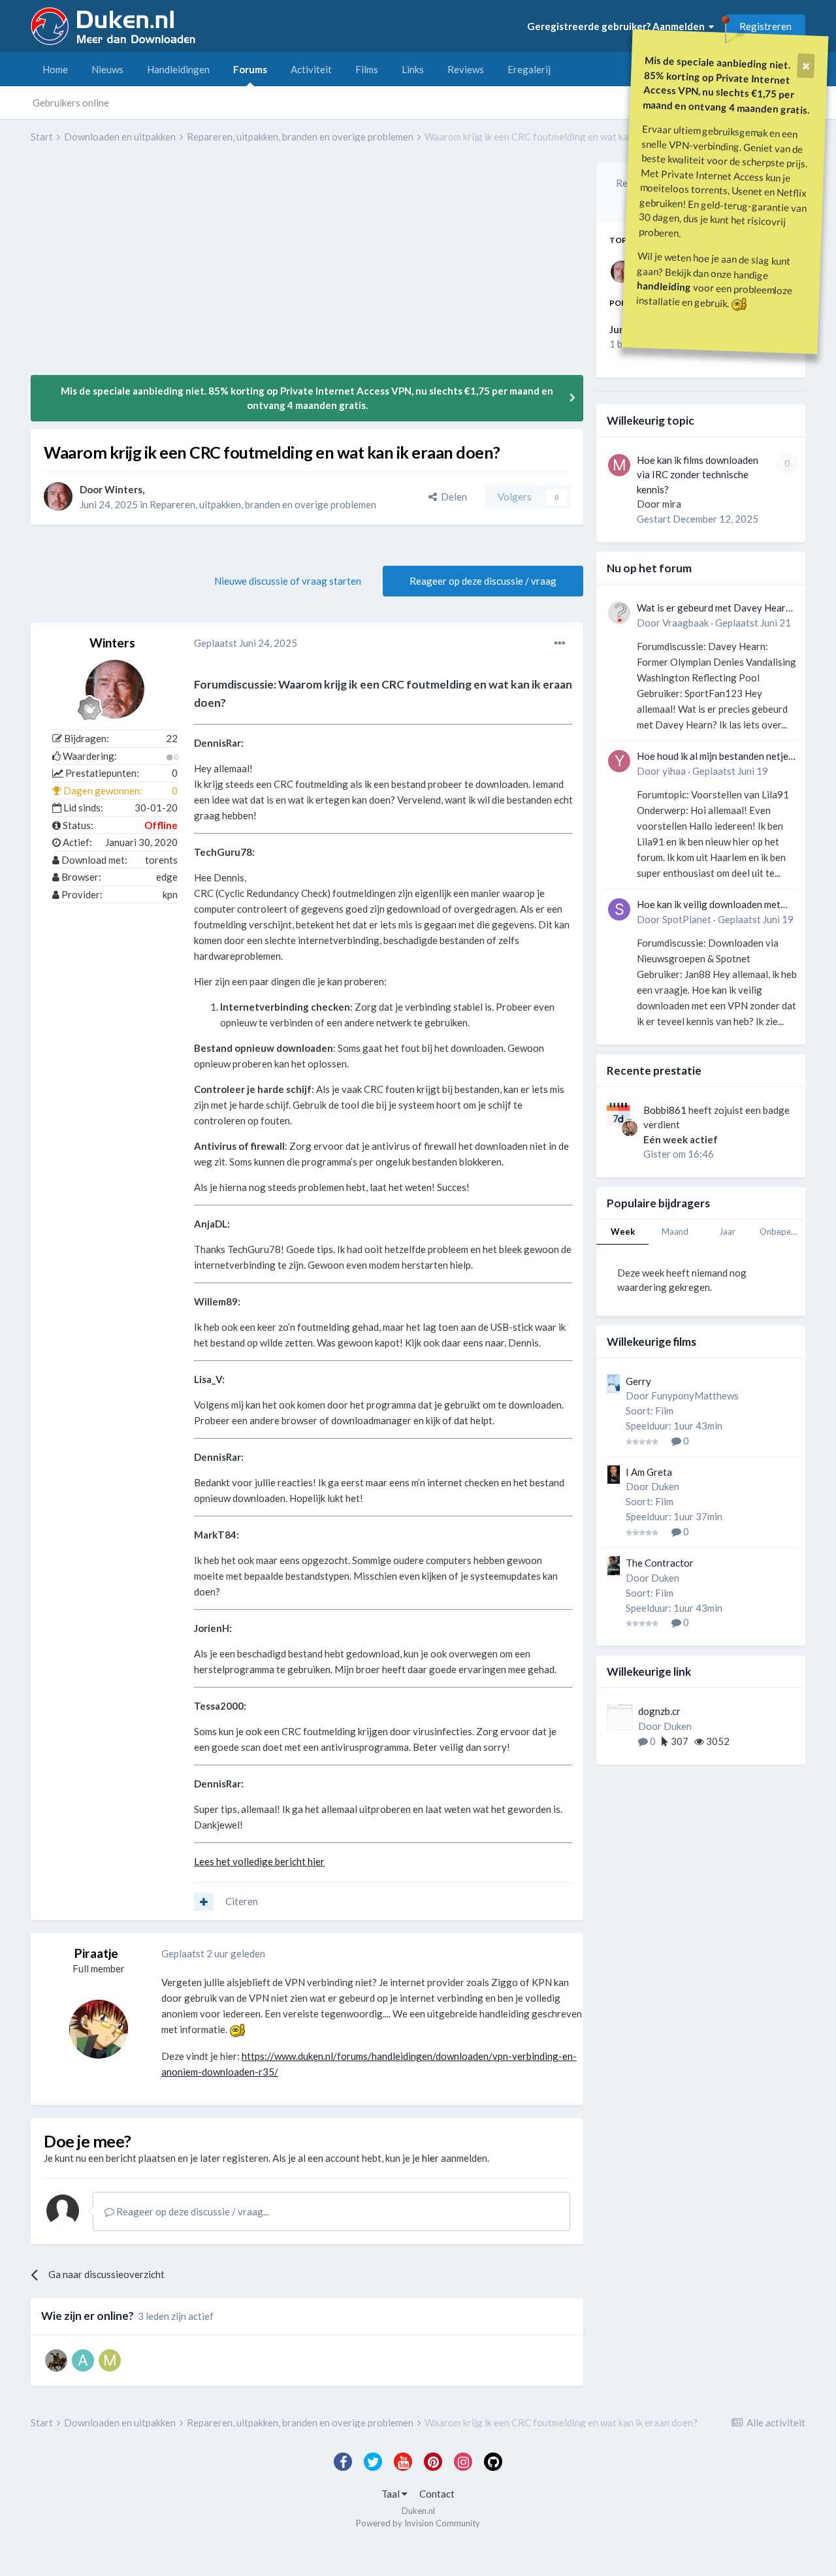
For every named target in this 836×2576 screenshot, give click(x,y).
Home (55, 69)
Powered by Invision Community (418, 2523)
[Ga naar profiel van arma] (83, 2360)
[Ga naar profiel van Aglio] (56, 2360)
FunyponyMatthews (695, 1395)
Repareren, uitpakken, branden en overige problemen (263, 504)
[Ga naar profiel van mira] (619, 465)
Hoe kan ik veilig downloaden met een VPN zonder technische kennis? (713, 905)
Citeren (242, 1901)
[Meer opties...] (560, 644)
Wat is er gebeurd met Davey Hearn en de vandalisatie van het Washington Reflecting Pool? (714, 609)
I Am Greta (649, 1472)
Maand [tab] (675, 1231)
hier (430, 2158)
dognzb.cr (659, 1711)
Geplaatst (246, 643)
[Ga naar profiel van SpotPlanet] (619, 909)
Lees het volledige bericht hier (259, 1861)
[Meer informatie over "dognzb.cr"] (620, 1717)
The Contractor (660, 1563)
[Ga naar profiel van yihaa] (619, 761)
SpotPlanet (687, 919)
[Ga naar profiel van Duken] (99, 2029)
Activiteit (311, 69)
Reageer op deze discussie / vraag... (192, 2211)
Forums (250, 69)
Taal (392, 2494)
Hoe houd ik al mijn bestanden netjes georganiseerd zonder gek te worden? (715, 757)
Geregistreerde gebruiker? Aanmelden (618, 26)
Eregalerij (529, 69)
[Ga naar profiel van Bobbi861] (630, 1128)
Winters (123, 489)
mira (672, 504)
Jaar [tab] (727, 1231)
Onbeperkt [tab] (781, 1231)
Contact (437, 2494)
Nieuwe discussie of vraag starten (288, 581)
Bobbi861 (665, 1110)
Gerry (638, 1381)
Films (367, 69)
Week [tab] (623, 1231)
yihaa (674, 771)
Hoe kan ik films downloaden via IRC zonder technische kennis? (698, 475)
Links (413, 69)
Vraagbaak (685, 623)
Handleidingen (178, 69)
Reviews (466, 69)
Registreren (765, 26)
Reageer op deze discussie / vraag (483, 581)
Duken (665, 1486)
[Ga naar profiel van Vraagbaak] (619, 613)
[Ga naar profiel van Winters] (58, 497)
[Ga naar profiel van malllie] (110, 2360)
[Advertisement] (268, 269)
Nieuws (107, 69)
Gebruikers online (71, 103)
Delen (452, 497)
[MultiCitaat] (204, 1902)
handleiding (664, 286)
